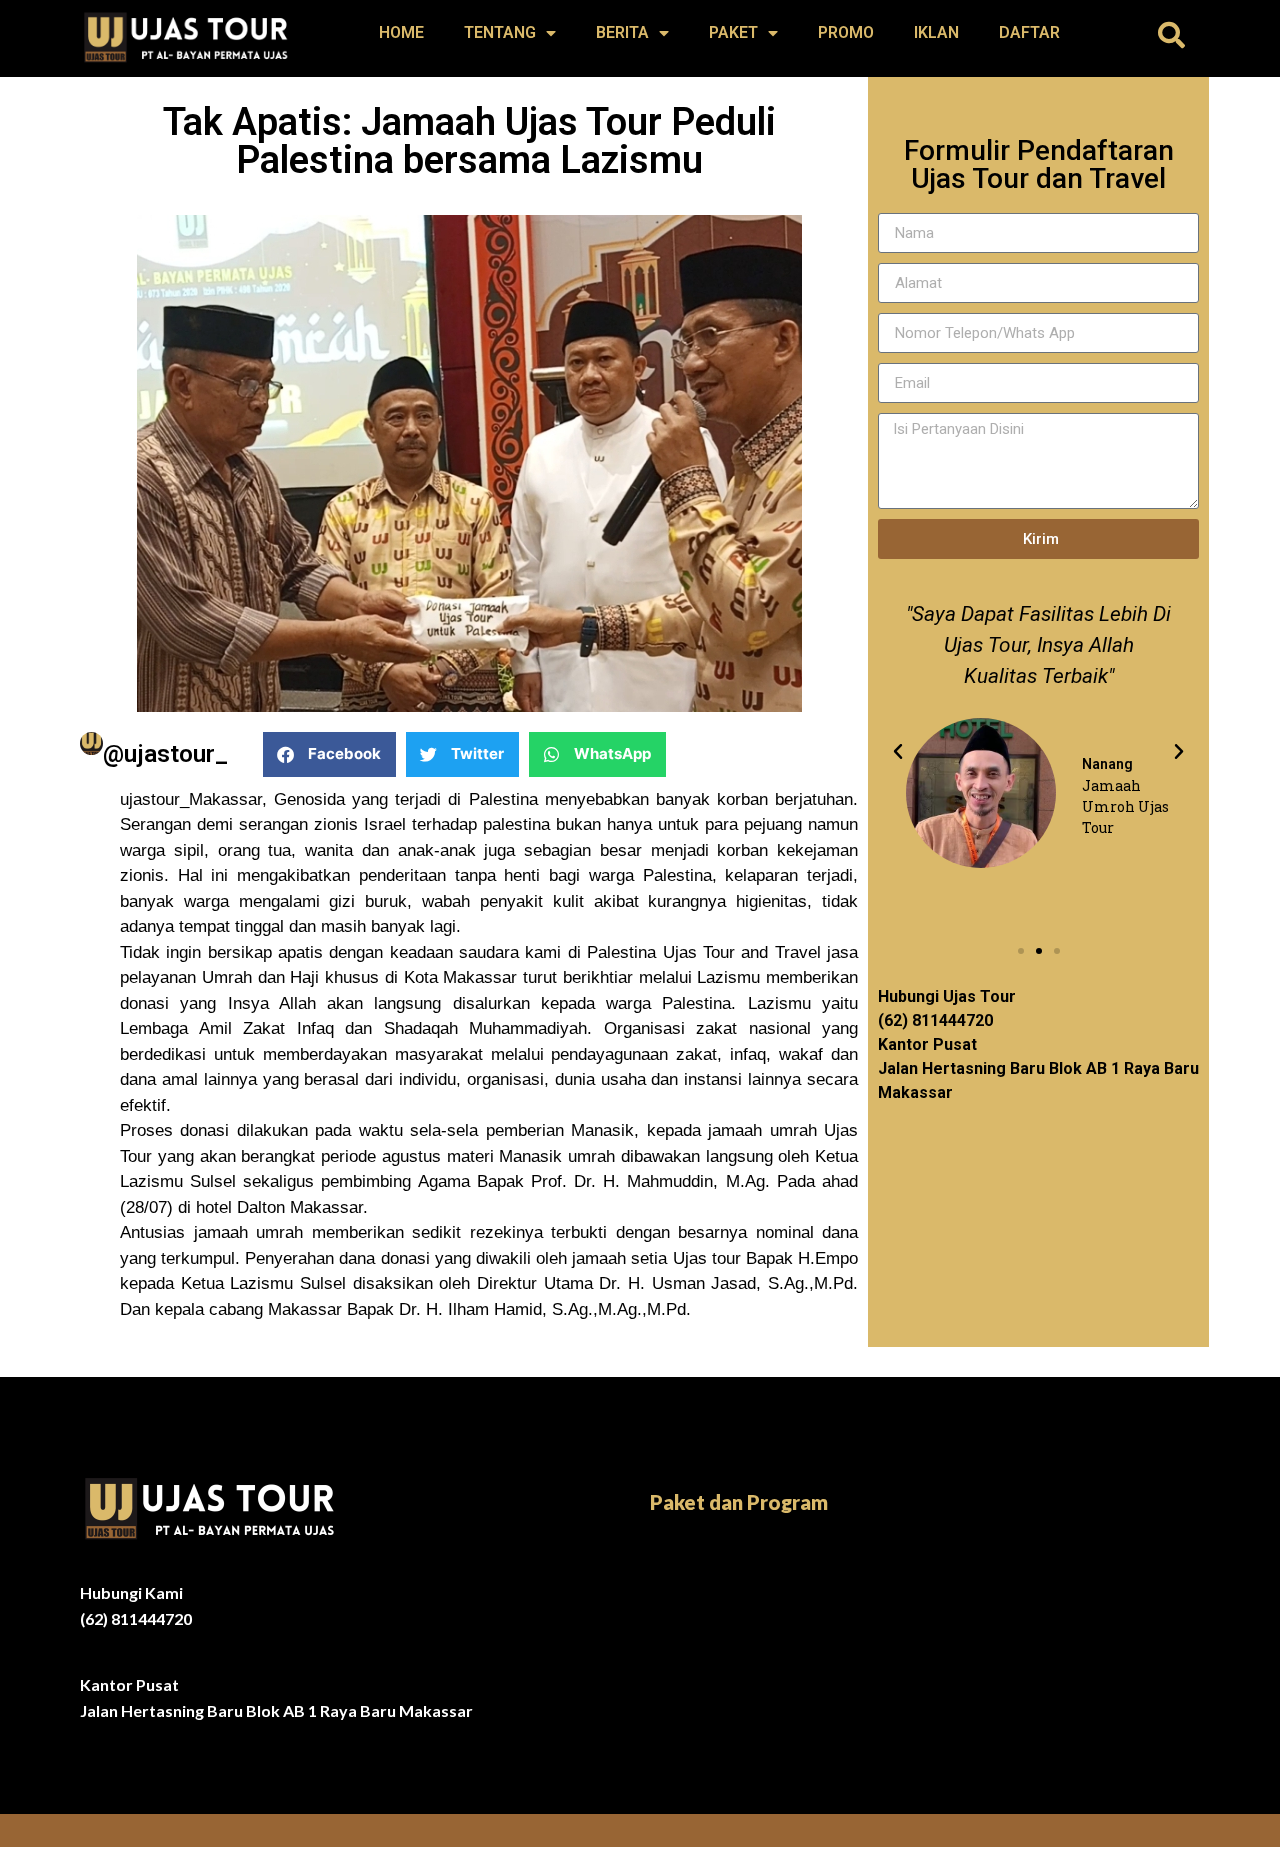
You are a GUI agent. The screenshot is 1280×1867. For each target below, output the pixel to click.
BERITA (622, 32)
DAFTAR (1029, 32)
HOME (401, 32)
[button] (1171, 34)
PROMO (846, 32)
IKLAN (936, 32)
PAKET (733, 32)
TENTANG (500, 32)
